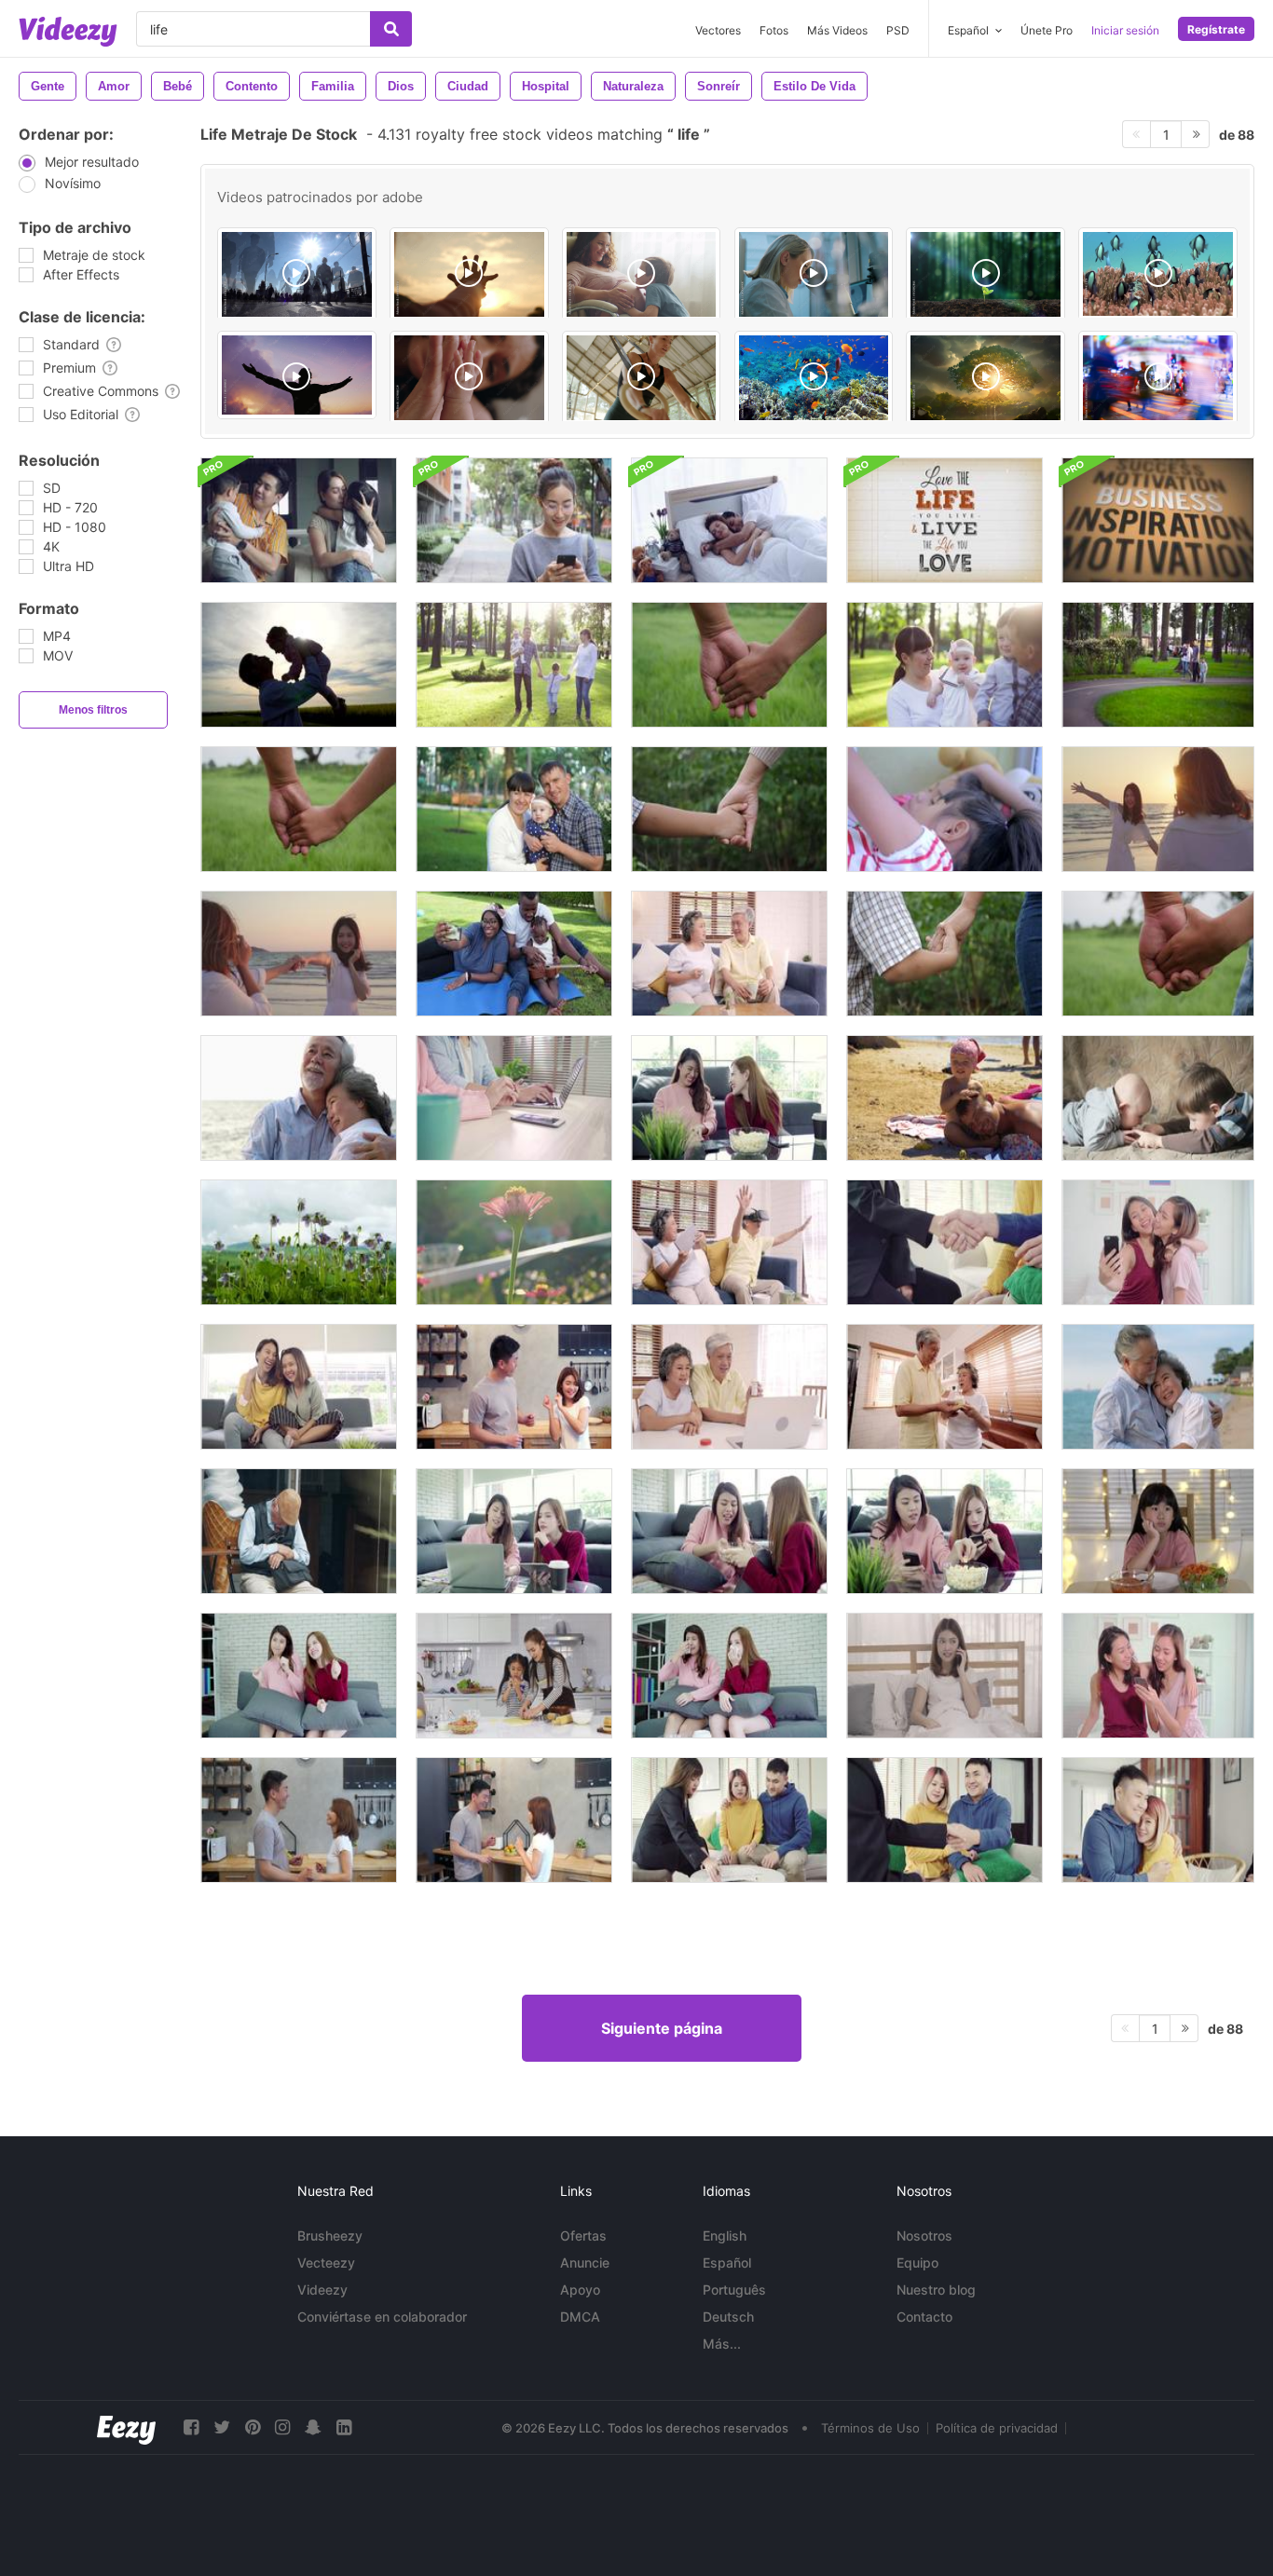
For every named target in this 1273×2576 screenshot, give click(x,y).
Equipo (917, 2263)
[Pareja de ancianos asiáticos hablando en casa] (729, 954)
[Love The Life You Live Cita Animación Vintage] (944, 520)
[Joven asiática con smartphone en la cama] (944, 1676)
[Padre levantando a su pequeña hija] (299, 665)
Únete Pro (1047, 30)
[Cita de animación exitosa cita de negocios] (1158, 520)
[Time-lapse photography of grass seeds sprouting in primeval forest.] (986, 274)
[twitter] (222, 2427)
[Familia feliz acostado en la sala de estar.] (944, 809)
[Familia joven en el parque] (514, 665)
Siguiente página (662, 2028)
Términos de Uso (870, 2428)
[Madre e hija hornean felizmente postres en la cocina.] (514, 1676)
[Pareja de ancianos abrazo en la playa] (1158, 1387)
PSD (898, 30)
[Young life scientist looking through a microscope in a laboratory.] (814, 274)
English (725, 2235)
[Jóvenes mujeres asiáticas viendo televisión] (299, 1387)
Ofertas (583, 2235)
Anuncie (585, 2263)
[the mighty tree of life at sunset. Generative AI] (986, 378)
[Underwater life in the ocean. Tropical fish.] (814, 378)
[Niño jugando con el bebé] (1158, 1098)
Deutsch (728, 2317)
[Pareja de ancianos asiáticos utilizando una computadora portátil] (729, 1387)
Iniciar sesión (1125, 30)
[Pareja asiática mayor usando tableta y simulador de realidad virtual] (729, 1242)
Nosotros (924, 2235)
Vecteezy (326, 2263)
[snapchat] (313, 2427)
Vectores (718, 30)
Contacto (924, 2317)
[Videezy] (68, 32)
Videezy (322, 2290)
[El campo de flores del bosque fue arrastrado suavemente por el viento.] (299, 1242)
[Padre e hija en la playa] (944, 1098)
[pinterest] (253, 2427)
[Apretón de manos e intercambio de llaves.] (944, 1242)
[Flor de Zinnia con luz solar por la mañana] (514, 1242)
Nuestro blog (936, 2290)
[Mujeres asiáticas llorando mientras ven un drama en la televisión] (729, 1676)
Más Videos (837, 30)
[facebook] (191, 2427)
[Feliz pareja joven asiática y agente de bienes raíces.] (729, 1820)
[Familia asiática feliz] (299, 520)
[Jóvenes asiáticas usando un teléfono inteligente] (1158, 1676)
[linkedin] (344, 2427)
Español (727, 2263)
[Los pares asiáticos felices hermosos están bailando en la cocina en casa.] (514, 1387)
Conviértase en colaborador (382, 2317)
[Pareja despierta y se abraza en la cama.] (729, 520)
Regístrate (1216, 29)
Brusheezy (330, 2235)
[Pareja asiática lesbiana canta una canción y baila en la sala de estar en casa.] (299, 1676)
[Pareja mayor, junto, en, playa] (299, 1098)
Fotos (774, 30)
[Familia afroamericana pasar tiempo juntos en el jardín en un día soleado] (514, 954)
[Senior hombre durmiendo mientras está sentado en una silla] (299, 1531)
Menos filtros (93, 710)
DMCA (580, 2317)
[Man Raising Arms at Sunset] (297, 375)
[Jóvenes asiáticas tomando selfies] (1158, 1242)
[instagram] (282, 2427)
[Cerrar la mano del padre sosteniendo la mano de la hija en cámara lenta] (729, 665)
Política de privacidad (997, 2428)
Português (734, 2290)
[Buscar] (391, 29)
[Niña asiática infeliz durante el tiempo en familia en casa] (1158, 1531)
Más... (722, 2344)
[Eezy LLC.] (126, 2427)
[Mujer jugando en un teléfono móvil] (514, 520)
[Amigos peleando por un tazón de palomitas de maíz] (729, 1531)
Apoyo (580, 2290)
